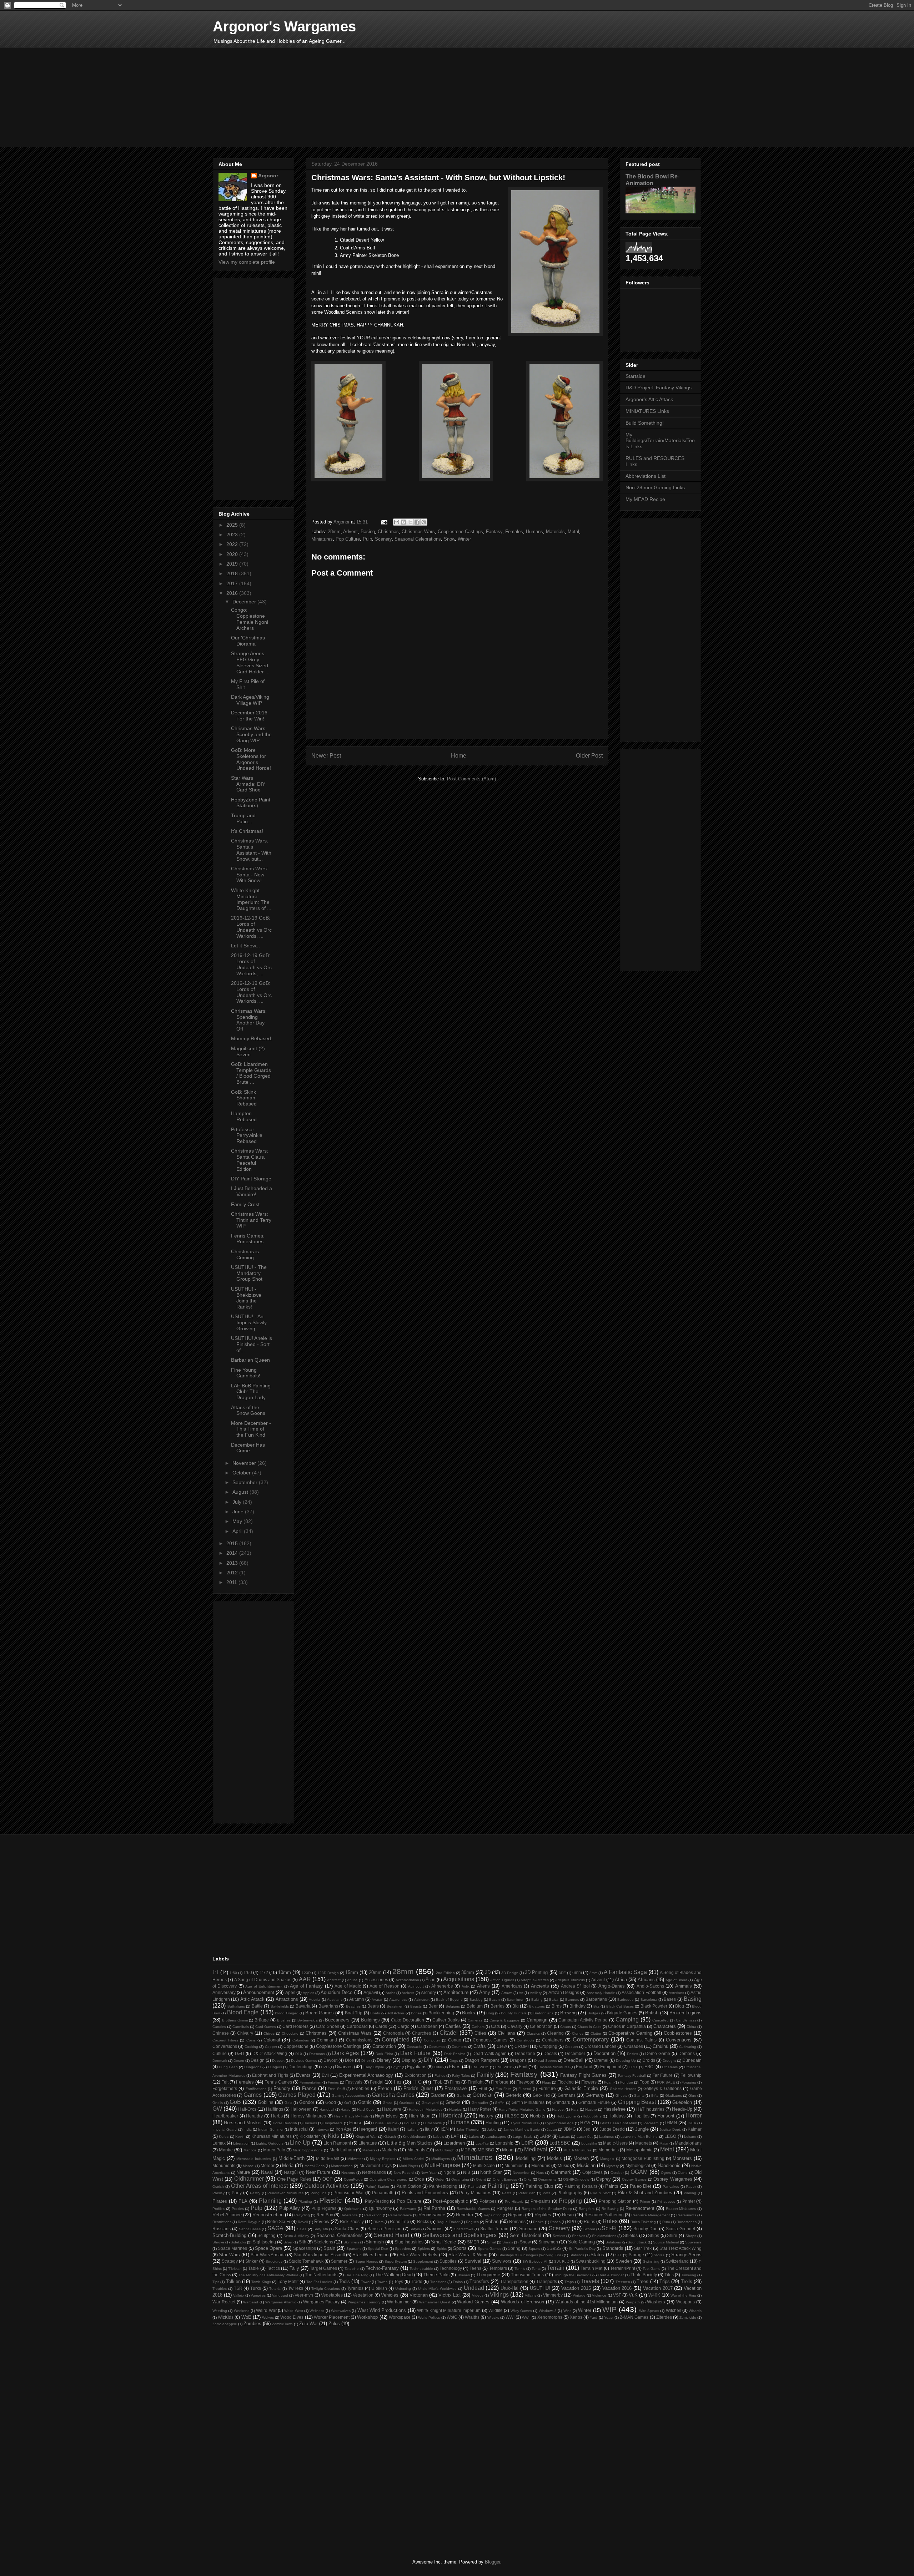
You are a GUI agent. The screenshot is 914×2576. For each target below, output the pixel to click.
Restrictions (222, 2222)
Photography (570, 2193)
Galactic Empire (581, 2088)
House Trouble (385, 2123)
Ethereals (670, 2067)
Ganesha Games (393, 2095)
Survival (473, 2261)
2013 (233, 1563)
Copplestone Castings (460, 532)
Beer (433, 2006)
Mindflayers (441, 2159)
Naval (267, 2172)
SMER (473, 2242)
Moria (288, 2165)
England (584, 2067)
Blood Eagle (243, 2012)
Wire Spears (649, 2311)
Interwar (322, 2129)
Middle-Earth (292, 2158)
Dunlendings (301, 2067)
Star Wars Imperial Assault (319, 2255)
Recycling (302, 2215)
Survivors (502, 2261)
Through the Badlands (573, 2275)
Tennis (520, 2269)
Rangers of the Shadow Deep (547, 2209)
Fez (398, 2082)
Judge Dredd (612, 2129)
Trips (665, 2281)
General (483, 2095)
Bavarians (328, 2006)
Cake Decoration (408, 2020)
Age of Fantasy (306, 1986)
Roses (555, 2222)
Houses (410, 2123)
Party (237, 2193)
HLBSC (512, 2116)
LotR (527, 2143)
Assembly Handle (601, 1993)
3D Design (510, 1973)
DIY (429, 2060)
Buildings (370, 2020)
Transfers (479, 2281)
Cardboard (357, 2026)
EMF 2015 (480, 2067)
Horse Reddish (285, 2123)
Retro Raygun (249, 2222)
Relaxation (373, 2215)
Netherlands (374, 2172)
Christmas (388, 532)
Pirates (220, 2201)
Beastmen (395, 2006)
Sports (460, 2248)
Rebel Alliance (227, 2215)
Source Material (666, 2242)
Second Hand (391, 2235)
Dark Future (415, 2053)
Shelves (579, 2236)
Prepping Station (615, 2201)
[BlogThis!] (403, 522)
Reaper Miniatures (681, 2209)
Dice (349, 2060)
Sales (302, 2229)
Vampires (258, 2295)
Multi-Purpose (443, 2165)
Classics (533, 2033)
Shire (672, 2235)
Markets (389, 2150)
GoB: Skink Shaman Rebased (244, 1098)
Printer (689, 2201)
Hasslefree (614, 2109)
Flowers (589, 2082)
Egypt (396, 2067)
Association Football (641, 1992)
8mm (593, 1973)
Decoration (604, 2053)
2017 (233, 583)
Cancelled (661, 2020)
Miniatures (322, 539)
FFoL (437, 2082)
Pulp (367, 539)
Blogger (493, 2562)
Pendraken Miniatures (286, 2193)
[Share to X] (410, 522)
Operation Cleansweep (388, 2179)
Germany (595, 2095)
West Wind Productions (382, 2310)
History (486, 2116)
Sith (303, 2242)
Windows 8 (548, 2311)
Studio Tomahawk (306, 2261)
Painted (474, 2187)
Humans (534, 532)
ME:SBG (486, 2150)
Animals (684, 1986)
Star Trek (643, 2248)
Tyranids (355, 2288)
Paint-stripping (443, 2186)
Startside (636, 376)
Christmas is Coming (245, 1254)
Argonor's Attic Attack (649, 399)
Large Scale (523, 2137)
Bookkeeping (441, 2013)
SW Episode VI (535, 2261)
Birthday (577, 2006)
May (238, 1521)
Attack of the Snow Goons (248, 1410)
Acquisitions (459, 1979)
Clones (578, 2033)
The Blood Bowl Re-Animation (652, 180)
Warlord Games (473, 2302)
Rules (610, 2221)
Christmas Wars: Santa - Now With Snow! (250, 875)
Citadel (449, 2033)
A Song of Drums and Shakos (263, 1980)
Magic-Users (615, 2143)
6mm (577, 1972)
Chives (269, 2033)
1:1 (216, 1972)
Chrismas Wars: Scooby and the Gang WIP (251, 734)
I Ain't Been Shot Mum (619, 2123)
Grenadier (480, 2103)
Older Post (589, 756)
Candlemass (686, 2020)
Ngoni (449, 2172)
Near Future (318, 2172)
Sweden (624, 2261)
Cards (381, 2026)
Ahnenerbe (442, 1986)
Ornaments (547, 2179)
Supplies (448, 2261)
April (238, 1531)
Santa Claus (347, 2229)
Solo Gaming (581, 2242)
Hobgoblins (592, 2116)
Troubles (220, 2289)
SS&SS (554, 2248)
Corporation (384, 2046)
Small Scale (443, 2242)
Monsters (682, 2158)
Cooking (251, 2047)
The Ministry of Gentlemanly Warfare (268, 2275)
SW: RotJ (562, 2261)
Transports (547, 2281)
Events (303, 2075)
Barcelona (649, 2000)
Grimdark (561, 2102)
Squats (534, 2249)
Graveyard (430, 2103)
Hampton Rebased (244, 1116)
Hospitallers (333, 2123)
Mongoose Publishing (643, 2158)
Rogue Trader (448, 2222)
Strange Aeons (686, 2255)
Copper (271, 2047)
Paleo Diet (641, 2186)
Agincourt (416, 1986)
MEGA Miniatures (577, 2150)
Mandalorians (688, 2143)
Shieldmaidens (604, 2236)
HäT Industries (650, 2109)
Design (258, 2060)
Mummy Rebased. (252, 1038)
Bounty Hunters (514, 2013)
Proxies (238, 2209)
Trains (458, 2282)
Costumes (437, 2047)
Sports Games (489, 2249)
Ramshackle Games (473, 2209)
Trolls (687, 2281)
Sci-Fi (609, 2228)
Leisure (690, 2137)
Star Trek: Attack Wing (681, 2248)
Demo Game (658, 2053)
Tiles (669, 2275)
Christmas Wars (418, 532)
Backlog (476, 2000)
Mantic (226, 2150)
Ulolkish (379, 2288)
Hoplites (641, 2116)
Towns (382, 2282)
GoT (348, 2103)
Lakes (474, 2137)
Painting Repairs (581, 2186)
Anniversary (224, 1992)
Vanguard (280, 2295)
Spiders (424, 2249)
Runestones (687, 2222)
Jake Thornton (468, 2129)
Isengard (368, 2129)
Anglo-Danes (612, 1986)
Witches (674, 2310)
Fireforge (500, 2082)
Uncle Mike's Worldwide (438, 2289)
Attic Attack (252, 1999)
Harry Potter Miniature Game (522, 2109)
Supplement (423, 2261)
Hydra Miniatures (525, 2123)
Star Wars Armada (268, 2255)
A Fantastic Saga (625, 1972)
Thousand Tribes (527, 2275)
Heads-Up (682, 2109)
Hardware (392, 2109)
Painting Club (539, 2186)
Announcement (259, 1992)
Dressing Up (626, 2061)
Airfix (466, 1986)
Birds (557, 2006)
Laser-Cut (585, 2137)
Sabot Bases (250, 2229)
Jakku (492, 2129)
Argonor (268, 176)
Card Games (266, 2027)
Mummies (514, 2165)
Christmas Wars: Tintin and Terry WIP (251, 1220)
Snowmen (548, 2242)
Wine (568, 2311)
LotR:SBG (560, 2143)
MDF (466, 2150)
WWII (526, 2317)
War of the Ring (684, 2295)
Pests (507, 2193)
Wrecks (493, 2317)
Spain (329, 2248)
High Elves (386, 2116)
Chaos (566, 2027)
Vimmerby (553, 2295)
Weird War (266, 2310)
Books (469, 2013)
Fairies (440, 2076)
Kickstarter (310, 2136)
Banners (572, 2000)
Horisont (666, 2116)
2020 (233, 554)
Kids (333, 2136)
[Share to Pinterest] (424, 522)
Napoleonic (669, 2165)
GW (217, 2109)
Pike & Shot (600, 2193)
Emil (523, 2067)
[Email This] (397, 522)
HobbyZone (566, 2116)
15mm (352, 1972)
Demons (687, 2053)
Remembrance (400, 2215)
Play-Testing (377, 2201)
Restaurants (686, 2215)
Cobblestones (678, 2033)
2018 (233, 573)
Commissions (359, 2040)
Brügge (262, 2020)
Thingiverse (488, 2275)
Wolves (268, 2317)
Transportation (514, 2281)
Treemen (623, 2282)
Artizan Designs (564, 1992)
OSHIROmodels (576, 2179)
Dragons (518, 2060)
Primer (645, 2202)
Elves (455, 2067)
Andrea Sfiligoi (575, 1986)
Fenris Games (278, 2082)
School (589, 2229)
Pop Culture (348, 539)
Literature (368, 2143)
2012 (233, 1573)
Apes (290, 1992)
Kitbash (390, 2137)
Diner (366, 2061)
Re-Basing (610, 2209)
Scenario (528, 2229)
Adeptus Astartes (535, 1980)
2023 (233, 535)
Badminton (516, 2000)
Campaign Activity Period (583, 2020)
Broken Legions (685, 2013)
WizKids (226, 2317)
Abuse (352, 1980)
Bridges (594, 2013)
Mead (508, 2150)
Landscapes (496, 2137)
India (248, 2129)
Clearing (555, 2033)
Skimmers (351, 2242)
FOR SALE (666, 2082)
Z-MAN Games (634, 2317)
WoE (246, 2317)
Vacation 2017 (658, 2288)
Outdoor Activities (327, 2186)
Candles (219, 2027)
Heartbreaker (225, 2116)
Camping (627, 2020)
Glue (692, 2096)
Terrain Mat (591, 2268)
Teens (475, 2268)
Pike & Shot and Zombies (645, 2193)
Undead (474, 2288)
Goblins (266, 2102)
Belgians (453, 2006)
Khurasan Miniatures (272, 2136)
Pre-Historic (514, 2202)
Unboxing (403, 2289)
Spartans (354, 2249)
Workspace (400, 2317)
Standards (613, 2248)
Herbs (277, 2116)
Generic (514, 2095)
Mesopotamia (639, 2150)
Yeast (609, 2317)
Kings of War (366, 2137)
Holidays (617, 2116)
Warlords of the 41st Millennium (587, 2302)
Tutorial (275, 2289)
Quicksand (353, 2209)
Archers (408, 1993)
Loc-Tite (482, 2143)
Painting (498, 2186)
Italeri (393, 2129)
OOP (328, 2179)
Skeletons (323, 2242)
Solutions (613, 2242)
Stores (659, 2255)
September (246, 1482)
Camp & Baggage (505, 2020)
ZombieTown (282, 2324)
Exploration (416, 2075)
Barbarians (596, 1999)
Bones (416, 2013)
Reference (349, 2215)
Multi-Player (409, 2166)
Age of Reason (385, 1986)
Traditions (438, 2282)
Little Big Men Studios (410, 2143)
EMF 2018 (504, 2067)
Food (644, 2082)
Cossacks (415, 2047)
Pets (546, 2193)
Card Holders (295, 2026)
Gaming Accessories (348, 2096)
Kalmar (695, 2129)
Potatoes (488, 2201)
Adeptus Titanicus (570, 1980)
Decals (550, 2053)
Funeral (525, 2089)
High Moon (420, 2116)
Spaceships (305, 2248)
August (241, 1492)
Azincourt (422, 2000)
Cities (480, 2033)
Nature (243, 2172)
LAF (455, 2136)
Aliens (483, 1986)
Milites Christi (413, 2159)
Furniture (547, 2088)
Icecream (651, 2123)
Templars (498, 2268)
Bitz (596, 2006)
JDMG (570, 2129)
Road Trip (400, 2221)
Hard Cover (366, 2109)
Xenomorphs (550, 2317)
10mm (285, 1972)
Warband (251, 2302)
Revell (303, 2222)
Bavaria (303, 2006)
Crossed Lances (600, 2046)
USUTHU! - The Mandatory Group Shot (249, 1273)
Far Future (662, 2075)
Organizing (460, 2179)
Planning (270, 2201)
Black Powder (654, 2006)
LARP (545, 2136)
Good (331, 2102)
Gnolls (218, 2103)
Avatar (377, 2000)
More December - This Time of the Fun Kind (251, 1429)
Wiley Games (521, 2311)
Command (327, 2040)
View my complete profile (247, 262)
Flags (546, 2082)
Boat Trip (354, 2013)
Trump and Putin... (243, 818)
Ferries (333, 2082)
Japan (552, 2129)
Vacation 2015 (576, 2288)
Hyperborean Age (559, 2123)
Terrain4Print (623, 2268)
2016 (233, 593)
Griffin (500, 2103)
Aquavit (371, 1992)
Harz (575, 2109)
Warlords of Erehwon (523, 2302)
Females (514, 532)
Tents (536, 2269)
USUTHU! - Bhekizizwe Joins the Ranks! (246, 1298)
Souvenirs (693, 2242)
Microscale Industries (254, 2159)
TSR (238, 2288)
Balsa (554, 2000)
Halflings (275, 2109)
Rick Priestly (352, 2221)
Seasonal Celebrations (418, 539)
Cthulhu (661, 2046)
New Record (404, 2173)
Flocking (566, 2082)
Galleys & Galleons (662, 2088)
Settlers (559, 2236)
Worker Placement (332, 2317)
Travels (590, 2281)
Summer (339, 2261)
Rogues (472, 2222)
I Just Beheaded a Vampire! (252, 1191)
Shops (691, 2236)
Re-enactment (640, 2208)
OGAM (639, 2172)
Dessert (278, 2061)
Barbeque (626, 2000)
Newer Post (326, 756)
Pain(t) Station (378, 2187)
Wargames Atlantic (281, 2302)
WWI (510, 2317)
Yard (594, 2317)
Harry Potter (480, 2109)
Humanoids (432, 2123)
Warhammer (399, 2302)
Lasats (564, 2137)
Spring (514, 2248)
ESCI (649, 2067)
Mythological (638, 2165)
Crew (502, 2046)
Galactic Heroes (623, 2089)
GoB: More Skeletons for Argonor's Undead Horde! (251, 759)
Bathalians (236, 2006)
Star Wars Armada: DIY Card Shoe (248, 784)
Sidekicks (238, 2242)
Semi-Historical (526, 2235)
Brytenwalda (308, 2020)
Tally (294, 2268)
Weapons (685, 2302)
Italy (429, 2129)
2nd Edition (445, 1973)
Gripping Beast (637, 2102)
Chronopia (393, 2033)
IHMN (671, 2123)
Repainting (493, 2215)
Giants (639, 2096)
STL (619, 2255)
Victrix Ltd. (450, 2295)
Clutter (596, 2033)
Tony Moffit (288, 2281)
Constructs (525, 2040)
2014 (233, 1553)
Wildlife (496, 2310)
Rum (666, 2222)
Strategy (230, 2261)
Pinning (690, 2193)
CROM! (522, 2046)
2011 (232, 1582)
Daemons (317, 2054)
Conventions (679, 2040)
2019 (233, 564)
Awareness (398, 2000)
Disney (384, 2060)
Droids (649, 2060)
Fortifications (256, 2089)
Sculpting (267, 2235)
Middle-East (328, 2158)
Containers (553, 2040)
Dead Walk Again (489, 2053)
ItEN (445, 2129)
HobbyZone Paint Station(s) (251, 803)
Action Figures (502, 1980)
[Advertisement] (427, 97)
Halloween (301, 2109)
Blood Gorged (287, 2013)
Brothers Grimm (235, 2020)
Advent (350, 532)
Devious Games (304, 2061)
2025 (233, 525)
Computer (432, 2040)
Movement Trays (376, 2165)
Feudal (377, 2082)
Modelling (526, 2158)
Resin (568, 2215)
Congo (455, 2040)
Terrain (556, 2268)
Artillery (536, 1993)
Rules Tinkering (643, 2222)
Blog (680, 2006)
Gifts (655, 2096)
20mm (375, 1972)
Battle (257, 2006)
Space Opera (268, 2248)
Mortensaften (342, 2166)
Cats (495, 2026)
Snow (449, 539)
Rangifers (587, 2209)
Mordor (268, 2165)
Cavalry (515, 2026)
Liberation (241, 2143)
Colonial (272, 2040)
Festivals (354, 2082)
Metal (573, 532)
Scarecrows (464, 2229)
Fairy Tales (461, 2076)
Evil (325, 2075)
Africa (621, 1980)
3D (488, 1972)
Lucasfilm (589, 2143)
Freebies (361, 2088)
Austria (315, 2000)
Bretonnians (543, 2013)
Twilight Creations (326, 2289)
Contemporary (591, 2039)
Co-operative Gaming (630, 2033)
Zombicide (688, 2317)
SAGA (275, 2228)
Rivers (378, 2222)
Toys (399, 2281)
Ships (654, 2235)
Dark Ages (345, 2053)
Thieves (463, 2275)
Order (440, 2179)
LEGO (670, 2136)
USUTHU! (540, 2288)
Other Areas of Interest (259, 2186)
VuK (633, 2295)
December (245, 602)
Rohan (492, 2221)
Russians (222, 2229)
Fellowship (691, 2075)
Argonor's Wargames (284, 26)
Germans (567, 2095)
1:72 (264, 1972)
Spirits (442, 2249)
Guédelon (682, 2102)
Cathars (478, 2027)
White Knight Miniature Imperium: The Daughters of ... (251, 899)
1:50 (233, 1973)
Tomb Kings (261, 2282)
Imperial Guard (225, 2129)
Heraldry (254, 2116)
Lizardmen (454, 2143)
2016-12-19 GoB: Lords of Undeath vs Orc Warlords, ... (251, 927)
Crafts (480, 2046)
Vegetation (363, 2295)
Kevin (240, 2137)
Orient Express (505, 2179)
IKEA (692, 2123)
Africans (646, 1980)
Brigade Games (622, 2013)
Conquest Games (490, 2040)
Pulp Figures (324, 2208)
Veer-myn (304, 2295)
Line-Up (300, 2143)
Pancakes (671, 2187)
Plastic (331, 2200)
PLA (243, 2201)
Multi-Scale (484, 2165)
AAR (305, 1979)
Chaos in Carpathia (627, 2026)
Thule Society (644, 2275)
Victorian (419, 2295)
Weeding (220, 2311)
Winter (464, 539)
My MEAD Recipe (645, 499)
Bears (373, 2006)
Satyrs (415, 2229)
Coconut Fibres (225, 2040)
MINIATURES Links (647, 411)
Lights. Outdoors (270, 2143)
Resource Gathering (604, 2215)
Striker (252, 2261)
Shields (630, 2235)
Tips (216, 2282)
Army (485, 1992)
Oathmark (561, 2172)
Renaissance (432, 2215)
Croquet (571, 2047)
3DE (562, 1973)
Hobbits (538, 2116)
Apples (308, 1993)
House (356, 2123)
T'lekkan (235, 2269)
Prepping (570, 2201)
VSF (617, 2295)
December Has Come (248, 1448)
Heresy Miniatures (308, 2116)
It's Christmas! (247, 831)
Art (521, 1993)
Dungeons (253, 2067)
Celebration (541, 2026)
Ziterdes (664, 2317)
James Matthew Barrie (522, 2129)
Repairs (516, 2215)
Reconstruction (268, 2215)
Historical (450, 2116)
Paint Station (409, 2186)
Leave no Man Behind (639, 2137)
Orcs (419, 2179)
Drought (669, 2061)
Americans (512, 1986)
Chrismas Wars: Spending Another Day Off (249, 1020)
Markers (369, 2150)
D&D (240, 2053)
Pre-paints (541, 2201)
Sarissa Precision (385, 2229)
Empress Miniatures (553, 2067)
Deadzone (525, 2053)
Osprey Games (634, 2179)
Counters (459, 2047)
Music (563, 2165)
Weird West (293, 2311)
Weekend (242, 2311)
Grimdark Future (594, 2102)
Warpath (633, 2302)
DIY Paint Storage (251, 1179)
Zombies (252, 2324)
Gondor (307, 2102)
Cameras (475, 2020)
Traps (569, 2282)
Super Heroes (367, 2261)
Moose (248, 2166)
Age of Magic (348, 1986)
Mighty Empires (383, 2159)
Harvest (558, 2109)
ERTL (633, 2067)
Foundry (282, 2088)
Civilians (506, 2033)
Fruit (483, 2088)
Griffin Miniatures (528, 2102)
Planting (305, 2202)
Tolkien (233, 2281)
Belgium (475, 2006)
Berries (498, 2006)
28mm (334, 532)
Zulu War (308, 2324)
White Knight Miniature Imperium (449, 2310)
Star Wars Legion (370, 2255)
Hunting (493, 2123)
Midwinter (355, 2159)
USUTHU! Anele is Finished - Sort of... (252, 1344)
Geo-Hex (541, 2095)
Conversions (225, 2046)
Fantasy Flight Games (583, 2075)
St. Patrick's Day (582, 2249)
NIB (467, 2172)
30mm (468, 1972)
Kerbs (224, 2137)
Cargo (403, 2026)
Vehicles (390, 2295)
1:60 (248, 1972)
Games (253, 2095)
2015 (233, 1543)
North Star (491, 2172)
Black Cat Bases (620, 2006)
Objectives (592, 2172)
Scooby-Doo (646, 2229)
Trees (642, 2281)
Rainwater (408, 2209)
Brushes (284, 2020)
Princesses (666, 2202)
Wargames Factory (322, 2302)
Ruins (589, 2221)
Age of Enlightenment (264, 1986)
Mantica (250, 2150)
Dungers (275, 2067)
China (691, 2027)
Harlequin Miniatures (426, 2109)
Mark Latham (342, 2150)
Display (409, 2060)
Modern (581, 2158)
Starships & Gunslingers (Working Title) (531, 2255)
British (652, 2013)
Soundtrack (637, 2242)
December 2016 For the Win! (249, 716)
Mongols (607, 2159)
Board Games (320, 2013)
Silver (288, 2242)
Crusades (634, 2046)
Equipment (611, 2067)
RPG (572, 2221)
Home (459, 756)
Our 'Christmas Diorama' (248, 641)
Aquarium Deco (337, 1992)
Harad (346, 2109)
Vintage (579, 2295)
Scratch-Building (229, 2235)
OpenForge (353, 2179)
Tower (366, 2282)
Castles (453, 2026)
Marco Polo (274, 2150)
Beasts (416, 2006)
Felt (225, 2082)
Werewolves (341, 2311)
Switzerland (677, 2261)
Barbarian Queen (250, 1360)
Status (597, 2255)
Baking (537, 2000)
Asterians (676, 1993)
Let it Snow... (245, 946)
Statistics (577, 2255)
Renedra (464, 2215)
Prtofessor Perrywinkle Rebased (247, 1135)
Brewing (568, 2013)
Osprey (603, 2179)
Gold (288, 2103)
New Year (429, 2173)
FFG (417, 2082)
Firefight (476, 2082)
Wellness (317, 2311)
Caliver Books (446, 2020)
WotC (452, 2317)
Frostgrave (456, 2088)
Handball (327, 2109)
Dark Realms (455, 2054)
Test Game (652, 2269)
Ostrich (218, 2187)
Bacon (494, 2000)
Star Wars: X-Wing (468, 2255)
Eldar (438, 2067)
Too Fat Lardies (319, 2282)
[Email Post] (384, 522)
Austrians (335, 2000)
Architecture (456, 1992)
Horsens (310, 2123)
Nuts (540, 2173)
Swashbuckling (591, 2261)
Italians (413, 2129)
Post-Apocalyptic (450, 2201)
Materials (555, 532)
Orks (528, 2179)
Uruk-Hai (509, 2288)
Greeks (453, 2102)
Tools (344, 2281)
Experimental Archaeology (366, 2075)
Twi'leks (296, 2288)
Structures (274, 2261)
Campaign (537, 2020)
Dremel (601, 2060)
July (238, 1502)
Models (554, 2158)
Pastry (255, 2193)
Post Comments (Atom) (471, 779)
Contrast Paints (641, 2040)
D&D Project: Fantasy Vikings (659, 388)
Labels (439, 2137)
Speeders (403, 2249)
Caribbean (427, 2026)
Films (455, 2082)
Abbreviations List (646, 476)
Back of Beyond (449, 2000)
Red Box (325, 2215)
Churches (421, 2033)
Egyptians (417, 2067)
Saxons (435, 2229)
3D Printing (536, 1972)
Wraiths (472, 2317)
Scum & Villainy (296, 2236)
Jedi (587, 2129)
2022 (233, 544)
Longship (504, 2143)
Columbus (301, 2040)
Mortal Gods (315, 2166)
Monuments (224, 2165)
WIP (609, 2309)
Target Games (323, 2268)
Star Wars (229, 2255)
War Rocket (224, 2302)
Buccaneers (337, 2020)
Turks (256, 2288)
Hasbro (591, 2109)
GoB (235, 2102)
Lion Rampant (337, 2143)
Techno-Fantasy (382, 2268)
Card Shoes (328, 2026)
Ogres (666, 2173)
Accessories (376, 1980)
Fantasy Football (632, 2076)
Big (516, 2006)
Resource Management (651, 2215)
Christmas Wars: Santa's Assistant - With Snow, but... (251, 850)
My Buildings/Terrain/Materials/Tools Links (660, 441)
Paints (612, 2186)
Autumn (357, 1999)
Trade (417, 2281)
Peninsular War (349, 2193)
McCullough (445, 2150)
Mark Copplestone (308, 2150)
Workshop (367, 2317)
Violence (599, 2295)
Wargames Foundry (364, 2302)
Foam (609, 2082)
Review (322, 2221)
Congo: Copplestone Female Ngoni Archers (250, 619)
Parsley (219, 2193)
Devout (330, 2060)
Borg (490, 2013)
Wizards (695, 2311)
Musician (586, 2165)
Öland (683, 2173)
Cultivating (688, 2047)
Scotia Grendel (681, 2229)
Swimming (651, 2261)
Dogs (454, 2061)
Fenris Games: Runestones (248, 1239)
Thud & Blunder (611, 2275)
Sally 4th (321, 2229)
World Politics (429, 2317)
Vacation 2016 (617, 2288)
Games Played (297, 2095)
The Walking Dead (394, 2275)
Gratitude (407, 2103)
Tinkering (689, 2275)
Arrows (507, 1993)
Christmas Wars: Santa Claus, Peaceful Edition (250, 1160)
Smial (491, 2242)
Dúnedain (692, 2060)
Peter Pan (527, 2193)
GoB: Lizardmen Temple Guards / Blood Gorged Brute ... (251, 1073)
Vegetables (332, 2295)
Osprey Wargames (673, 2179)
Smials (508, 2242)
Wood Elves (292, 2317)
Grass (388, 2103)
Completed (396, 2039)
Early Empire (374, 2067)
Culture (220, 2053)
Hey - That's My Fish (351, 2116)
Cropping (548, 2046)
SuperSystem (396, 2261)
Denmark (220, 2061)
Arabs (390, 1993)
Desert (239, 2061)
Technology (451, 2268)
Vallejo (238, 2295)
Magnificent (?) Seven (248, 1051)
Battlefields (280, 2006)
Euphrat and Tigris (270, 2075)
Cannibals (241, 2027)
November (245, 1463)
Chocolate (290, 2033)
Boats (375, 2013)
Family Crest (245, 1204)
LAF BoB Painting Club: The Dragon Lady (251, 1392)
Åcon (431, 1980)
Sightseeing (264, 2242)
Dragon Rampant (482, 2060)
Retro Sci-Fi (278, 2221)
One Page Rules (294, 2179)
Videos (478, 2295)
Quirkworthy (380, 2208)
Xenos (576, 2317)
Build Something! (645, 423)
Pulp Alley (290, 2208)
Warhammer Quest (435, 2302)
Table (253, 2268)
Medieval (536, 2149)
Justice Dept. (670, 2129)
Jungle (642, 2129)
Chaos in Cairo (589, 2027)
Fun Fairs (503, 2089)
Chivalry (245, 2033)
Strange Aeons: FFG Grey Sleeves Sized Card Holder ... (250, 662)
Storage (636, 2255)
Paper (691, 2187)
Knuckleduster (415, 2137)
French (385, 2088)
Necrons (348, 2173)
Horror (694, 2116)
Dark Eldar (384, 2054)
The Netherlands (321, 2275)
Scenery (383, 539)
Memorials (609, 2150)
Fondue (627, 2082)
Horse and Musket (243, 2123)
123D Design (328, 1973)
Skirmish (375, 2242)
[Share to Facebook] (417, 522)
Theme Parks (436, 2275)
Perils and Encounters (425, 2193)
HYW (585, 2123)
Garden (438, 2095)
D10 (299, 2054)
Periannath (383, 2193)
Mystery (612, 2166)
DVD (325, 2067)
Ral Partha (435, 2208)
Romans (517, 2221)
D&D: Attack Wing (270, 2053)
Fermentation (310, 2082)
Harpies (455, 2109)
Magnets (644, 2143)
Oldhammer (249, 2179)
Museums (541, 2165)
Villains (531, 2295)
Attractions (287, 1999)
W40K (654, 2295)
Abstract (334, 1980)
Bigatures (537, 2006)
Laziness (606, 2137)
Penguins (318, 2193)
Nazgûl (291, 2172)
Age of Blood (676, 1980)
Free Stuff (336, 2089)
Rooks (538, 2222)
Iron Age (344, 2129)
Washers (656, 2302)
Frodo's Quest (418, 2088)
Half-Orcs (247, 2109)
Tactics (273, 2268)
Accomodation (407, 1980)
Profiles (219, 2209)
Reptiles (543, 2215)
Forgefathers (225, 2088)
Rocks (423, 2221)
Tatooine (352, 2269)
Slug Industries (409, 2242)
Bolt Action (395, 2013)
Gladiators (674, 2096)
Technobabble (421, 2269)
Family (485, 2075)
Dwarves (344, 2067)
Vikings (499, 2295)
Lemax (219, 2143)
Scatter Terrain (494, 2229)
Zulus (334, 2324)
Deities (632, 2054)
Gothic (365, 2102)
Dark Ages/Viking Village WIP (250, 700)
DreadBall (573, 2060)
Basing (368, 532)
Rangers (505, 2208)
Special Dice (378, 2249)
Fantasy (494, 532)
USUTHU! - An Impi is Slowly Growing (249, 1322)
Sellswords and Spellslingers (459, 2235)
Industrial (299, 2129)
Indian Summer (271, 2129)
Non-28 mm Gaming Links (655, 487)
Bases (670, 1999)
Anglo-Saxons (650, 1986)
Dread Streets (546, 2061)
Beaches (353, 2006)
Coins (251, 2040)
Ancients (540, 1986)
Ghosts (621, 2096)
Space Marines (232, 2248)
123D (306, 1973)
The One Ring (356, 2275)
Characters (665, 2026)
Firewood (525, 2082)
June (239, 1512)
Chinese (221, 2033)
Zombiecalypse (225, 2324)
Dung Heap (228, 2067)
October (242, 1473)
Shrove (218, 2242)
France (309, 2088)
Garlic (461, 2096)
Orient (481, 2179)
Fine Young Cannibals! (246, 1373)
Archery (428, 1992)
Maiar (664, 2143)
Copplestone (296, 2046)
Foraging (689, 2082)
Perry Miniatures (475, 2193)
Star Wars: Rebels (419, 2255)
